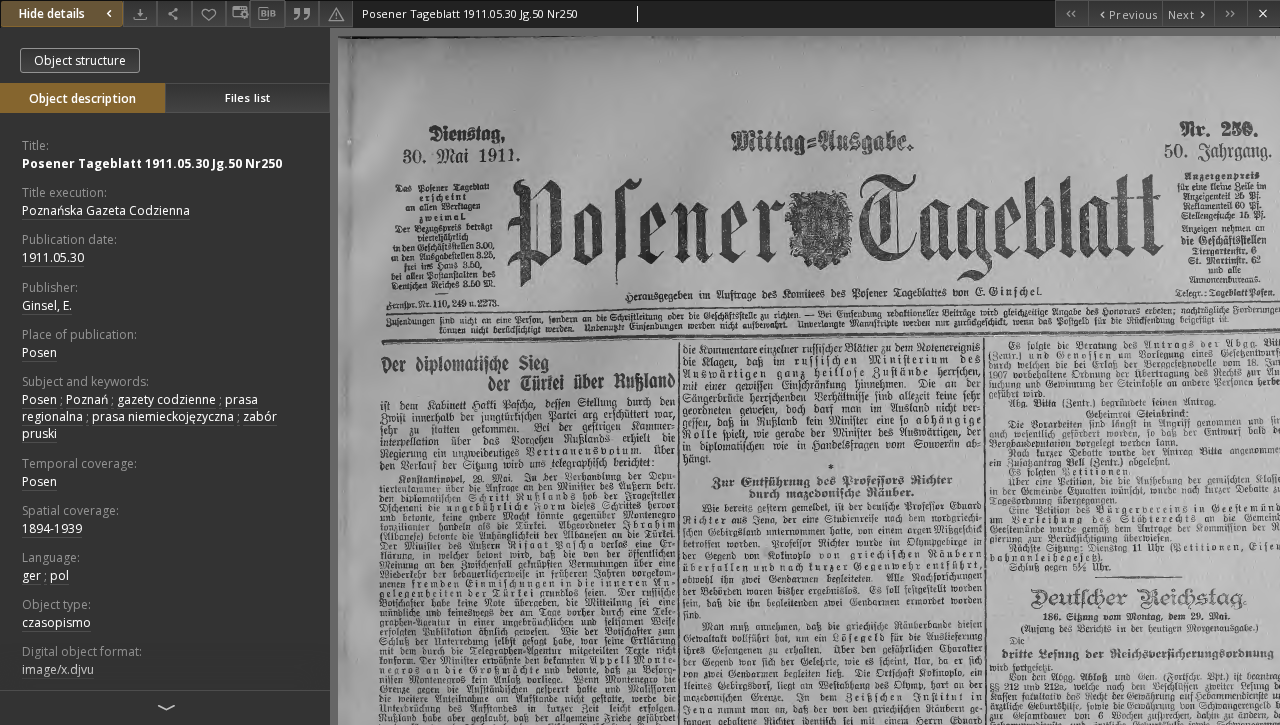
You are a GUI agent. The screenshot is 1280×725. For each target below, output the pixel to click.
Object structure (80, 60)
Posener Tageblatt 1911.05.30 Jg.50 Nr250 (152, 163)
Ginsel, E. (47, 305)
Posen (39, 352)
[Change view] (238, 13)
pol (59, 575)
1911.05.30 (53, 257)
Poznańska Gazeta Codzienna (106, 210)
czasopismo (56, 622)
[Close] (1263, 13)
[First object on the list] (1071, 13)
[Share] (174, 13)
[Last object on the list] (1230, 13)
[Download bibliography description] (267, 14)
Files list (247, 97)
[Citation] (302, 13)
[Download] (140, 13)
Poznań (87, 399)
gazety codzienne (166, 399)
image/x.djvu (58, 669)
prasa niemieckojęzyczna (163, 416)
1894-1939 (52, 528)
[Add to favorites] (209, 13)
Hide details (52, 13)
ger (31, 575)
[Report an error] (336, 13)
